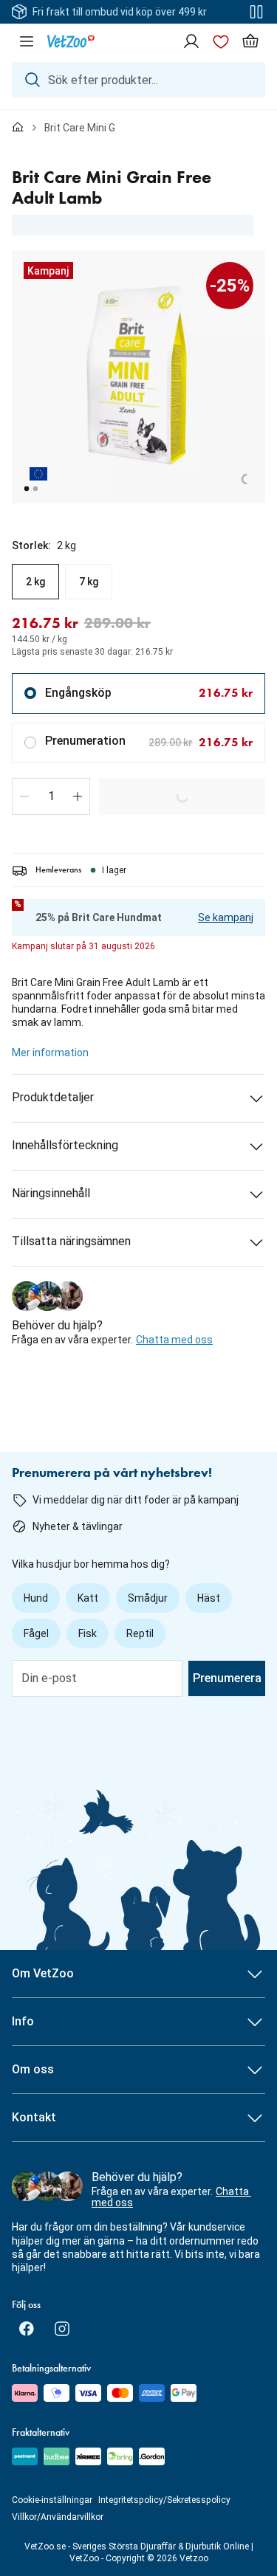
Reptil (140, 1633)
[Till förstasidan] (18, 128)
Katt (88, 1598)
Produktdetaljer (53, 1097)
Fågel (36, 1633)
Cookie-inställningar (52, 2500)
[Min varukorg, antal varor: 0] (250, 41)
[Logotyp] (71, 41)
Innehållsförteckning (65, 1145)
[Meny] (27, 41)
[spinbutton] (51, 796)
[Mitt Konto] (191, 41)
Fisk (88, 1633)
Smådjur (148, 1598)
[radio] (35, 582)
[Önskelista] (221, 41)
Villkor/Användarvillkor (58, 2517)
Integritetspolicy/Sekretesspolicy (164, 2500)
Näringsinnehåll (51, 1193)
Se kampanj (226, 917)
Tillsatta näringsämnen (71, 1241)
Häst (209, 1598)
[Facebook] (27, 2329)
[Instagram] (62, 2329)
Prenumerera (227, 1678)
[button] (24, 796)
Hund (36, 1598)
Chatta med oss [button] (174, 1340)
